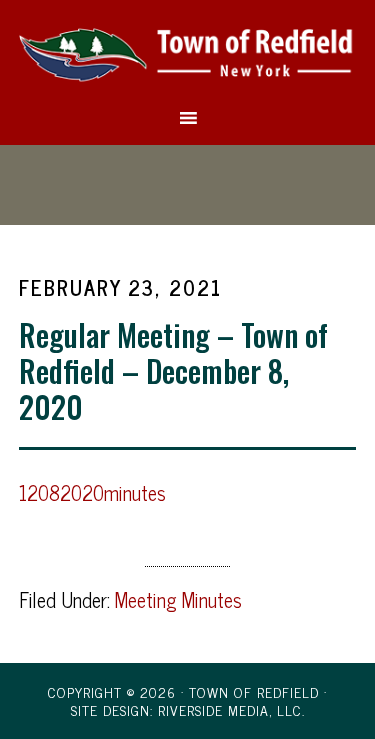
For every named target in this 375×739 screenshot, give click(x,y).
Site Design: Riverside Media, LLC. (188, 709)
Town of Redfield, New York (188, 53)
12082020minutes (92, 492)
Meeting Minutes (178, 599)
